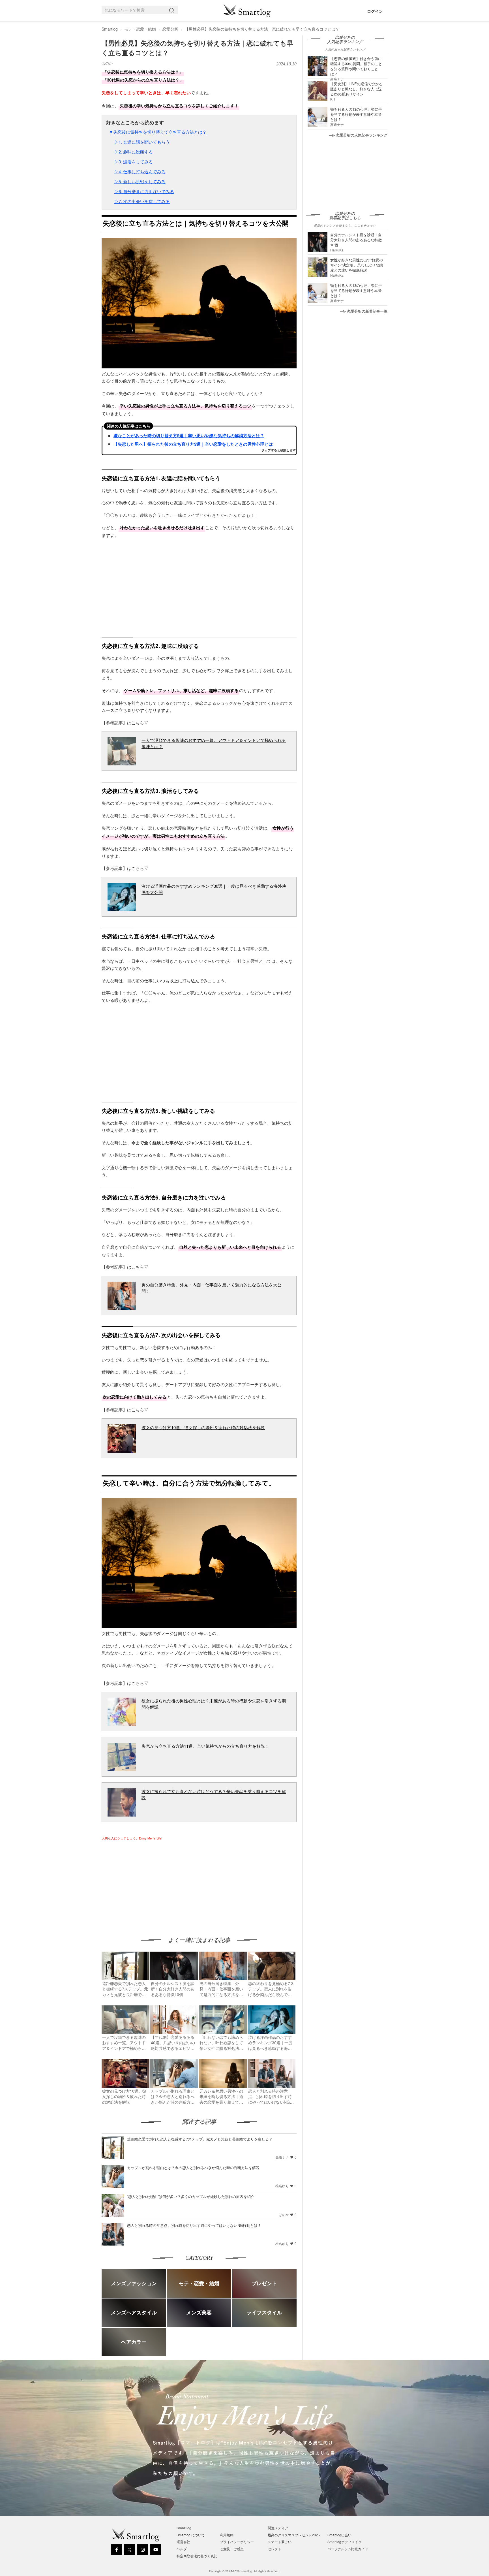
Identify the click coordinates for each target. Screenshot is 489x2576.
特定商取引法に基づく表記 (197, 2556)
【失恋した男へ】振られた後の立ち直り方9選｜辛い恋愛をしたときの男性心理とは (193, 444)
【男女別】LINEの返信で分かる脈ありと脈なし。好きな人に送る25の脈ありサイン (356, 89)
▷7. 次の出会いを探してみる (142, 201)
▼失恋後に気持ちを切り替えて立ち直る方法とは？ (158, 132)
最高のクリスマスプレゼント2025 (294, 2535)
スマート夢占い (280, 2542)
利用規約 (227, 2535)
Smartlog (110, 29)
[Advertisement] (149, 1883)
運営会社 (183, 2542)
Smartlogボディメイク (345, 2542)
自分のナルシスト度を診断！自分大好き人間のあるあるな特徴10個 (356, 240)
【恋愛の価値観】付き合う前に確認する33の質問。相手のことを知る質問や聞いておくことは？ (356, 66)
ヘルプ (182, 2549)
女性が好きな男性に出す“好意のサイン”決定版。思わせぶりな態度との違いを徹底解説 (357, 265)
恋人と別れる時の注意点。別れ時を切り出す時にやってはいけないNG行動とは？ (194, 2225)
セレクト (274, 2549)
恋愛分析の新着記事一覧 (367, 311)
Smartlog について (191, 2535)
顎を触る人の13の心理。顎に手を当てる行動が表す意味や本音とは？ (356, 114)
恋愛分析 (170, 29)
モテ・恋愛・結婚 (140, 29)
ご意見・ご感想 (232, 2549)
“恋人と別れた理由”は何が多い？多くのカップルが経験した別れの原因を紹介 (191, 2196)
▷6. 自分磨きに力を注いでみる (144, 191)
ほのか (107, 63)
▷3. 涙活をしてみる (134, 162)
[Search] (173, 10)
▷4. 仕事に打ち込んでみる (140, 171)
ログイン (375, 11)
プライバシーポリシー (237, 2542)
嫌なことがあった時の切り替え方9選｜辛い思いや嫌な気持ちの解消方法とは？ (189, 436)
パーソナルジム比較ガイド (348, 2549)
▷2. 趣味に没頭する (134, 152)
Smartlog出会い (339, 2535)
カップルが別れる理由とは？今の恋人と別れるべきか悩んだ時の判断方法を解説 (193, 2168)
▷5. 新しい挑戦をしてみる (140, 181)
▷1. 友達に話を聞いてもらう (142, 142)
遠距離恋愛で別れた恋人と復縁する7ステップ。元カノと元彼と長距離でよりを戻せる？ (200, 2139)
